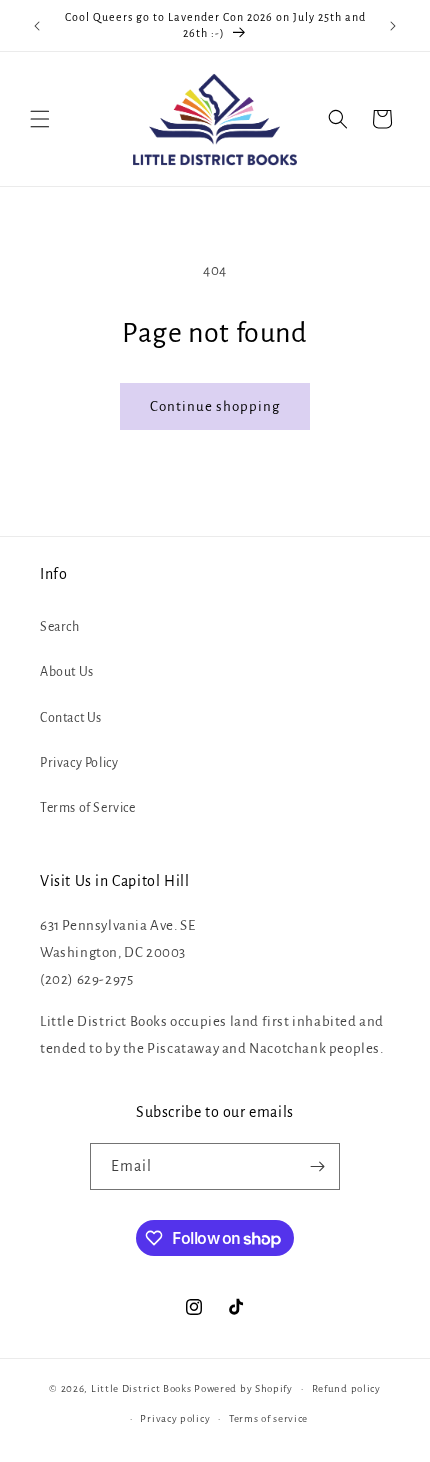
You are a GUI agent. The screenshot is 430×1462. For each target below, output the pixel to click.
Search (60, 627)
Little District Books (141, 1388)
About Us (67, 672)
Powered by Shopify (243, 1388)
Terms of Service (88, 808)
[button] (40, 119)
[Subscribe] (317, 1166)
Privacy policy (175, 1418)
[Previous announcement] (37, 26)
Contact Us (71, 718)
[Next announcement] (393, 26)
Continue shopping (215, 406)
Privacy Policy (79, 763)
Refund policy (346, 1388)
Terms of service (268, 1418)
